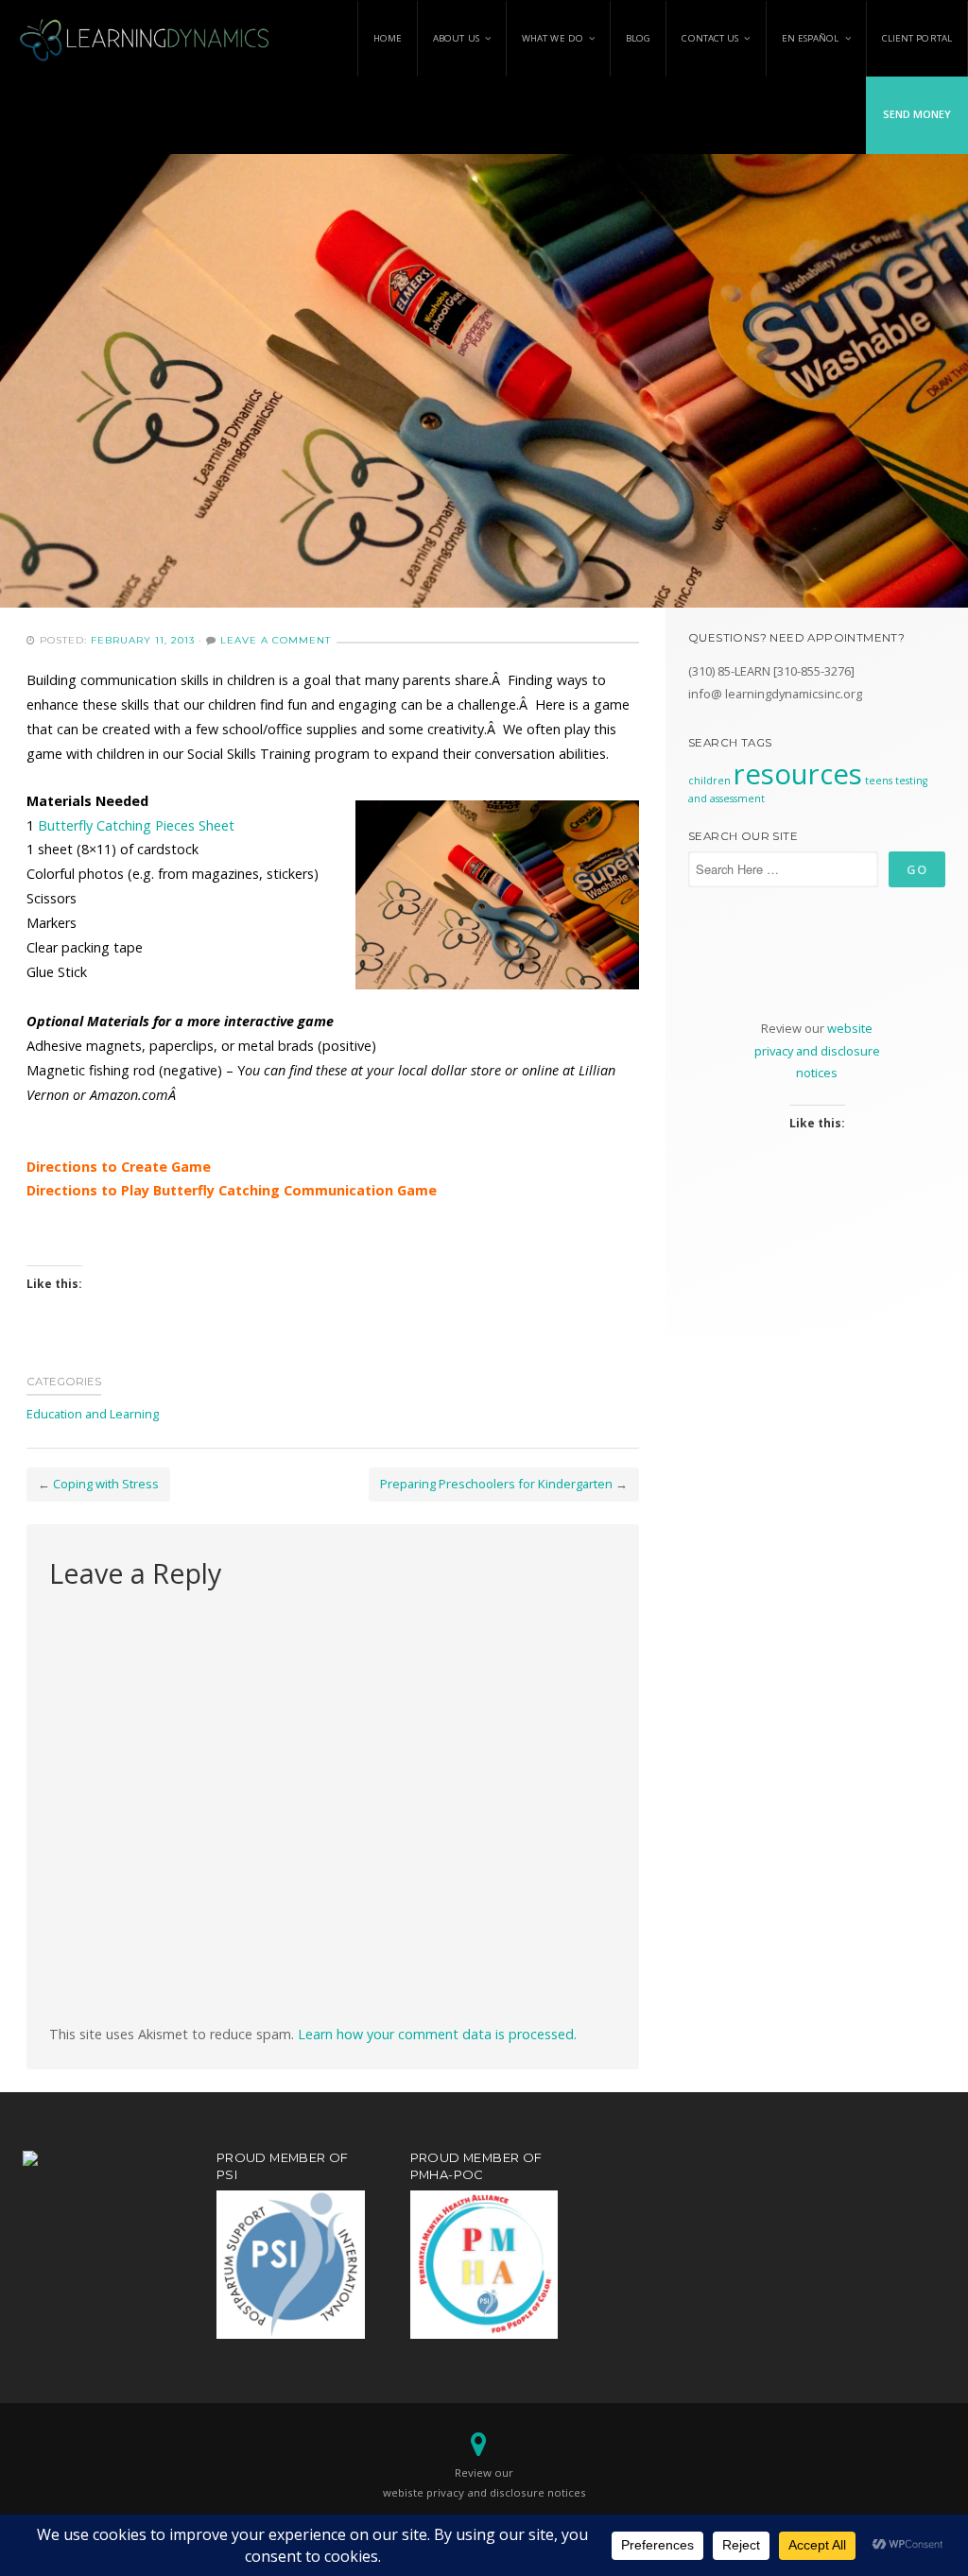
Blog (638, 38)
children (709, 781)
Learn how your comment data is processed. (437, 2034)
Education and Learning (93, 1414)
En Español (811, 38)
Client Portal (917, 38)
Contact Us (710, 38)
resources (798, 774)
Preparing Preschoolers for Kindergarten (496, 1484)
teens (879, 781)
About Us (456, 38)
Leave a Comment (276, 640)
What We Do (553, 38)
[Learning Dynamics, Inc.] (146, 38)
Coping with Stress (106, 1484)
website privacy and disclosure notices (817, 1050)
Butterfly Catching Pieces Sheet (136, 825)
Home (388, 38)
